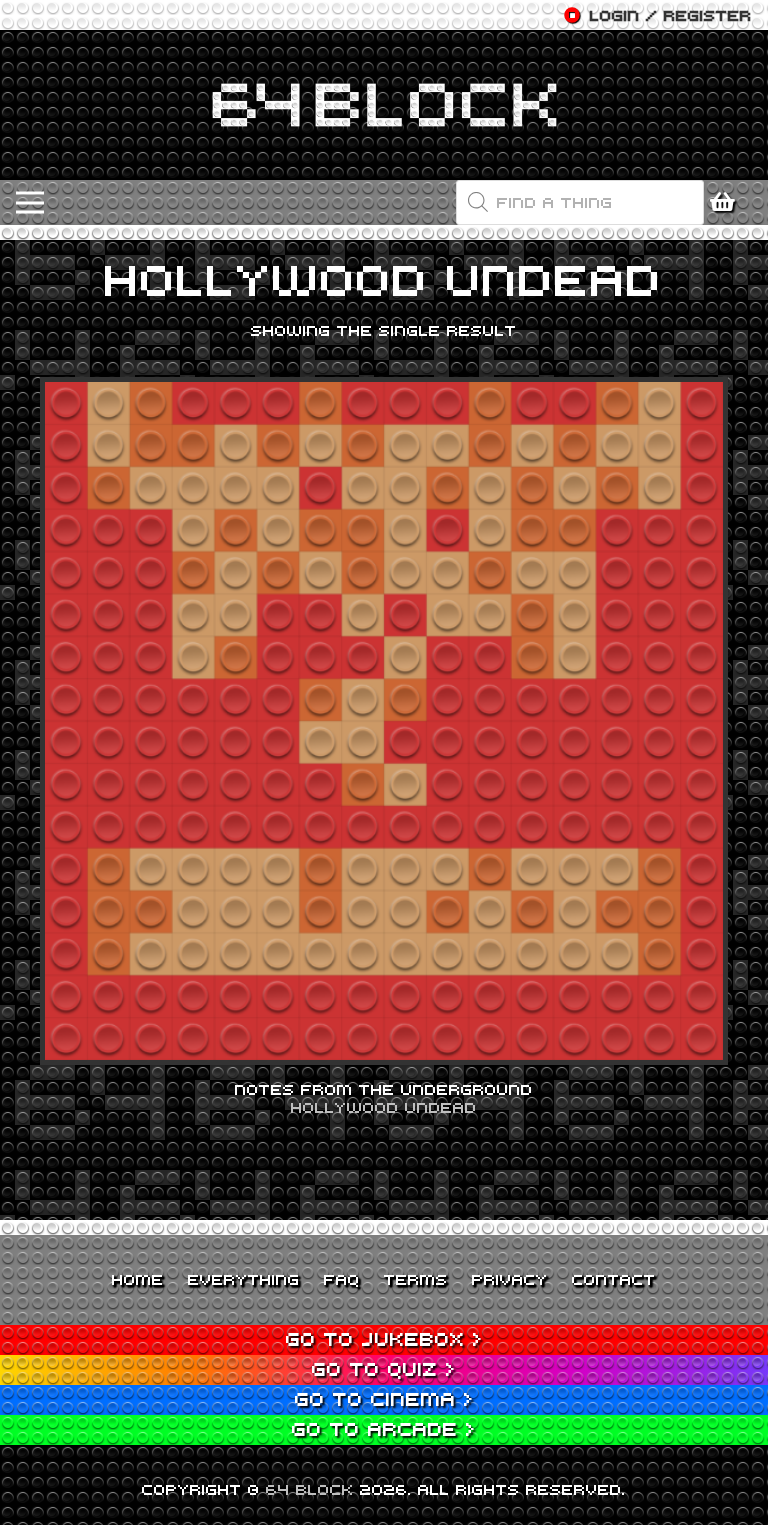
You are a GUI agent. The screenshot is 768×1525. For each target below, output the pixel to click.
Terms (416, 1279)
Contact (614, 1279)
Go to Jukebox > (384, 1338)
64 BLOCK (310, 1489)
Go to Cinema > (384, 1398)
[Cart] (728, 202)
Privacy (510, 1279)
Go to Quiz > (384, 1368)
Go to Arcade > (384, 1428)
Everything (244, 1279)
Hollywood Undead (384, 1107)
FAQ (342, 1279)
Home (138, 1279)
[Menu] (30, 203)
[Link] (384, 105)
